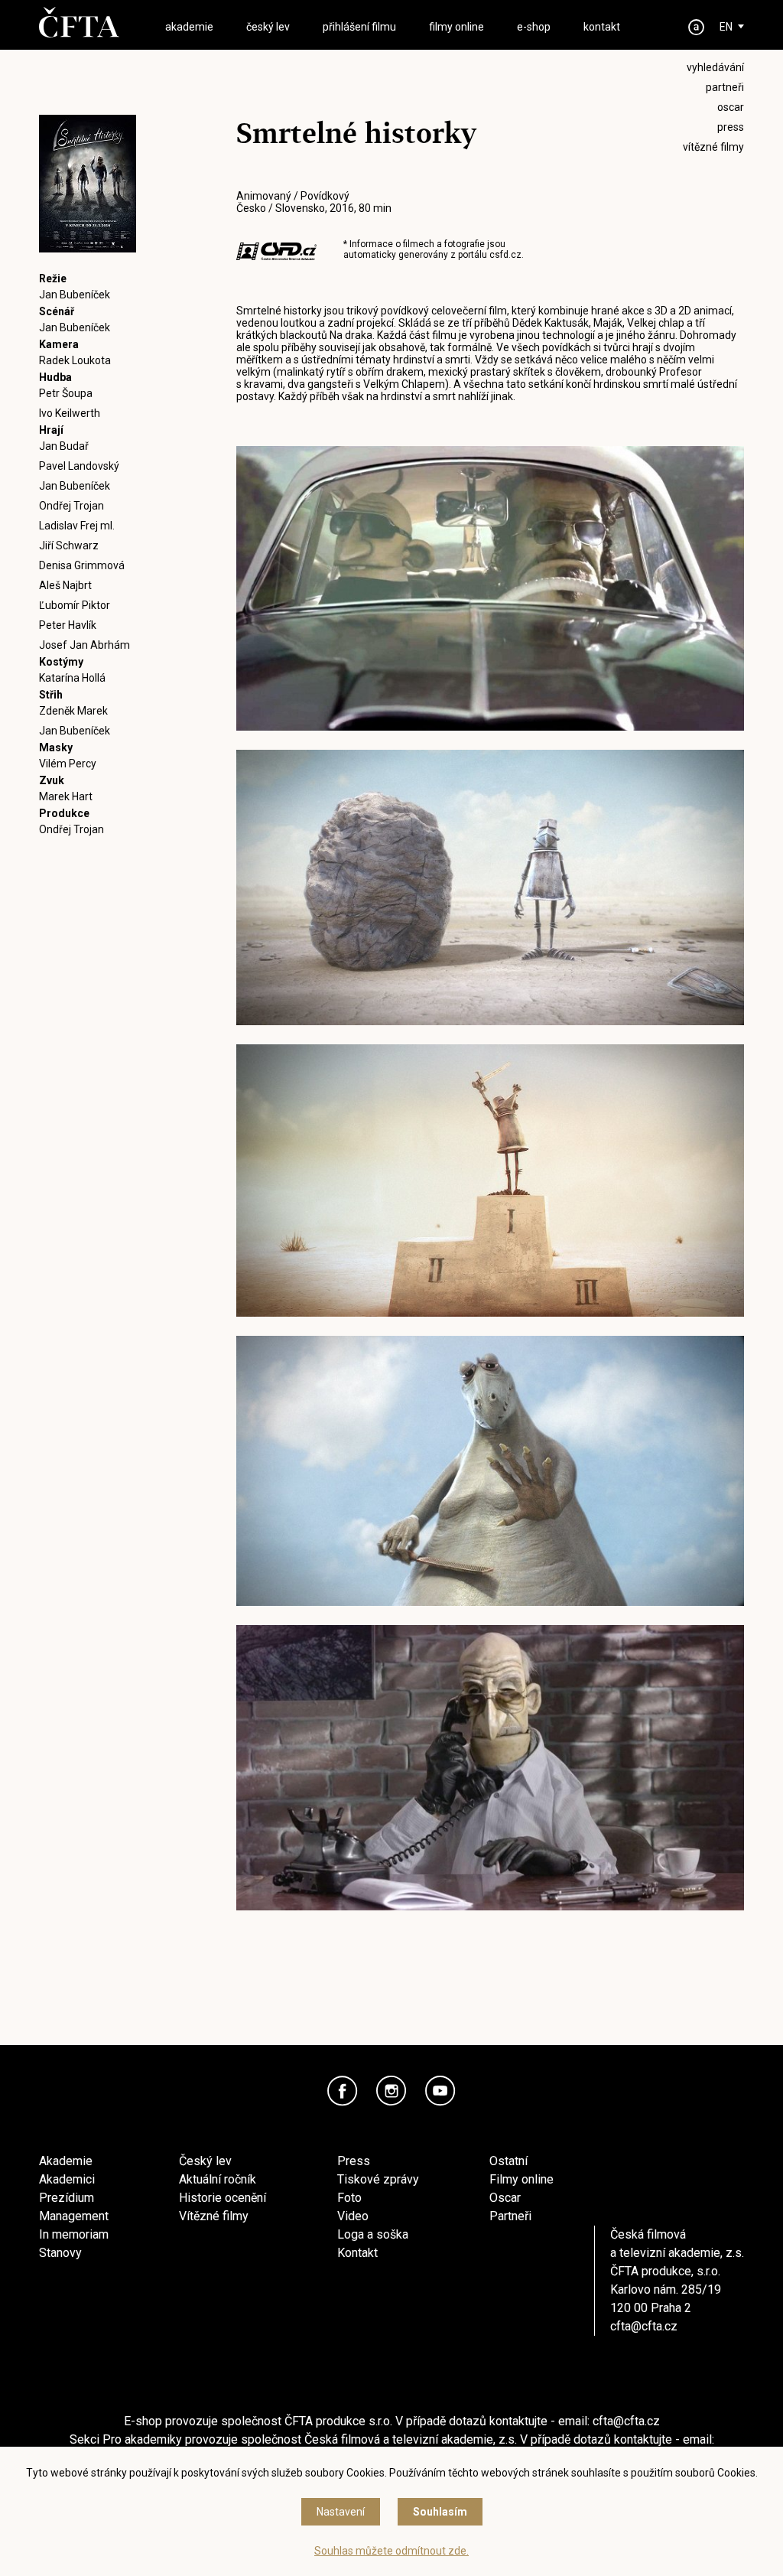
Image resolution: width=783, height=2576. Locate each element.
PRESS (731, 127)
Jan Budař (64, 446)
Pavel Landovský (79, 466)
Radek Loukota (75, 360)
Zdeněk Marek (73, 711)
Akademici (67, 2179)
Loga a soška (373, 2234)
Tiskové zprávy (378, 2179)
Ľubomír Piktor (75, 605)
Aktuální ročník (218, 2179)
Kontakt (357, 2253)
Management (74, 2216)
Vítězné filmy (214, 2216)
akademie (189, 27)
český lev (268, 27)
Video (353, 2216)
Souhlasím (440, 2512)
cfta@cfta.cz (644, 2326)
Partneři (510, 2216)
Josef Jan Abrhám (84, 645)
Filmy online (521, 2179)
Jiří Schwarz (69, 545)
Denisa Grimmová (82, 565)
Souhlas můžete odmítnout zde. (391, 2551)
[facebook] (343, 2091)
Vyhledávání (715, 67)
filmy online (456, 27)
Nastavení (341, 2512)
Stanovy (60, 2253)
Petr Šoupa (66, 393)
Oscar (505, 2198)
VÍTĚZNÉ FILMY (713, 147)
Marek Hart (66, 796)
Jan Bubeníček (75, 295)
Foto (349, 2198)
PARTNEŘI (725, 87)
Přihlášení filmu (359, 27)
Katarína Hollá (72, 678)
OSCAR (731, 107)
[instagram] (391, 2091)
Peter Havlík (68, 625)
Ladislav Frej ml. (77, 526)
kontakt (602, 27)
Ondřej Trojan (71, 506)
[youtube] (440, 2091)
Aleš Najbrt (65, 585)
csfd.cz (505, 255)
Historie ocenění (223, 2198)
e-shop (534, 27)
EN (726, 27)
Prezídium (67, 2198)
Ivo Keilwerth (70, 413)
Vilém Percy (68, 764)
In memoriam (74, 2234)
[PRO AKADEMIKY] (697, 27)
